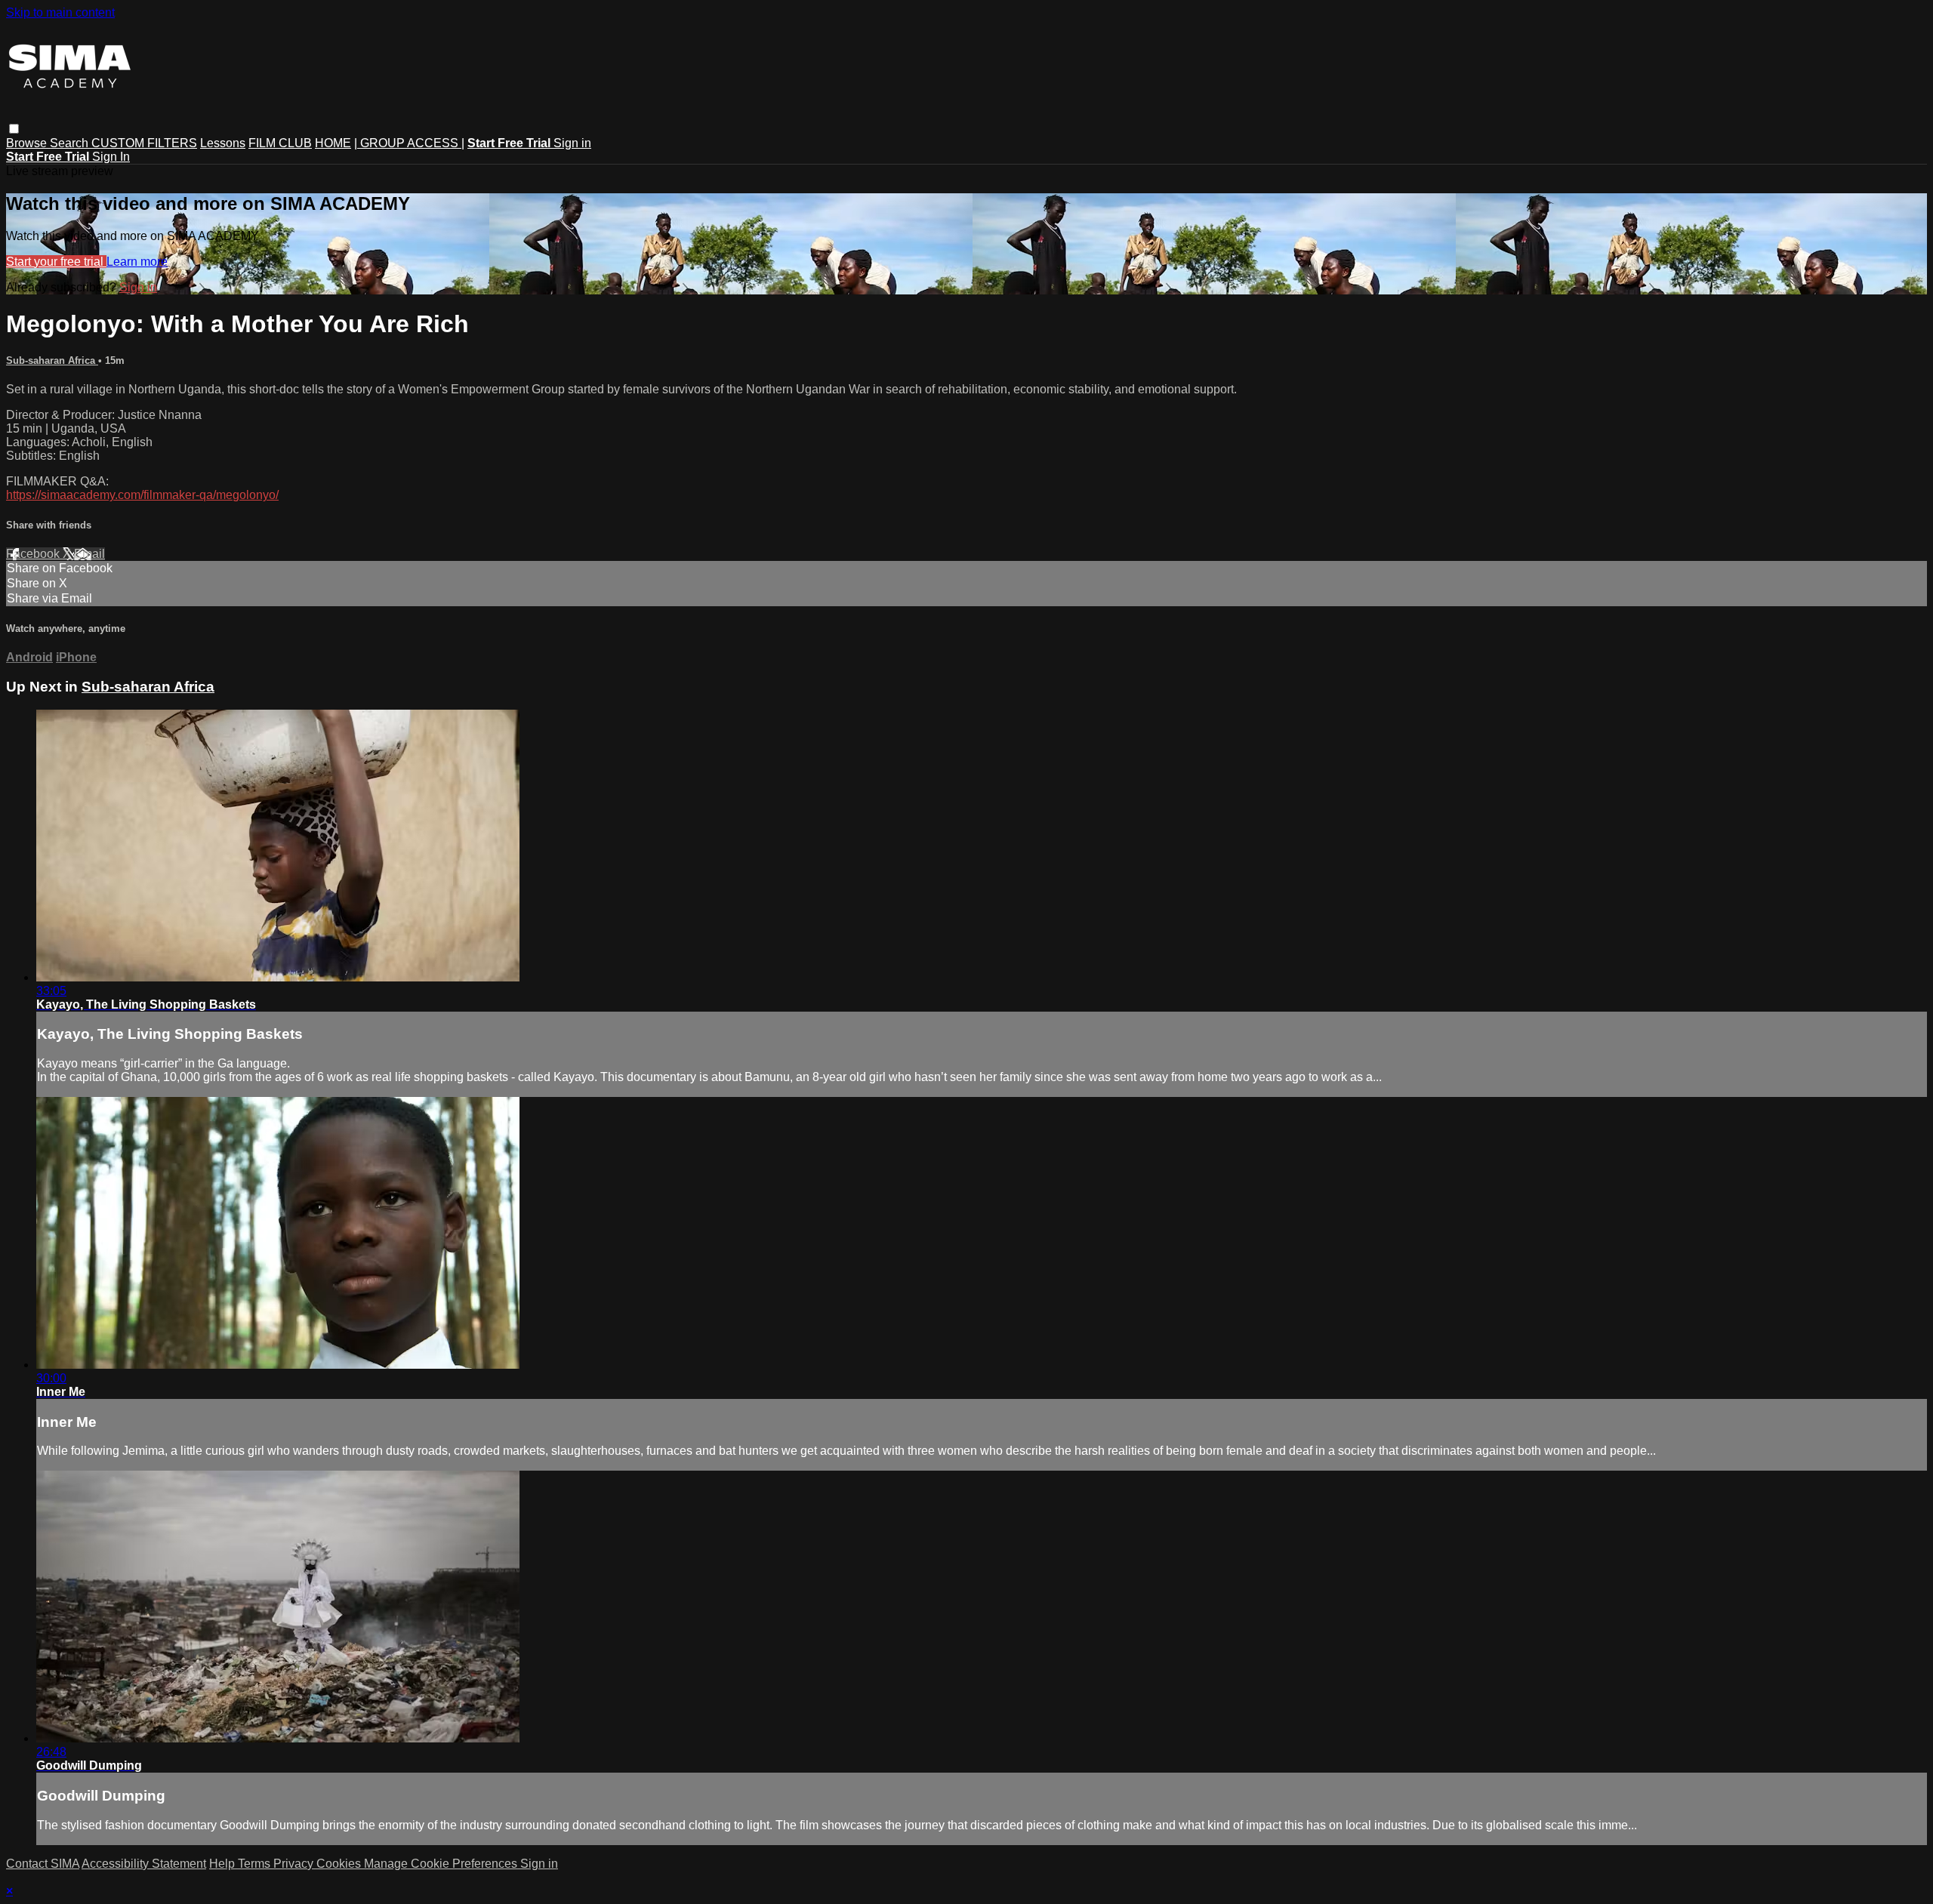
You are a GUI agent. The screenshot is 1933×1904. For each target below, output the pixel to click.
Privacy (295, 1864)
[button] (14, 129)
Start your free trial (56, 262)
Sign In (111, 157)
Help (224, 1864)
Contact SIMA (43, 1864)
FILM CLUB (280, 143)
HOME (333, 143)
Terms (256, 1864)
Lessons (223, 143)
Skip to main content (60, 12)
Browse (28, 143)
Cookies (340, 1864)
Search (71, 143)
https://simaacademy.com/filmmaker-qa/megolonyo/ (142, 495)
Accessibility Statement (144, 1864)
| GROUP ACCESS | (409, 143)
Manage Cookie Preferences (442, 1864)
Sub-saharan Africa (52, 360)
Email (89, 554)
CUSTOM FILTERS (144, 143)
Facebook (34, 554)
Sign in (572, 143)
